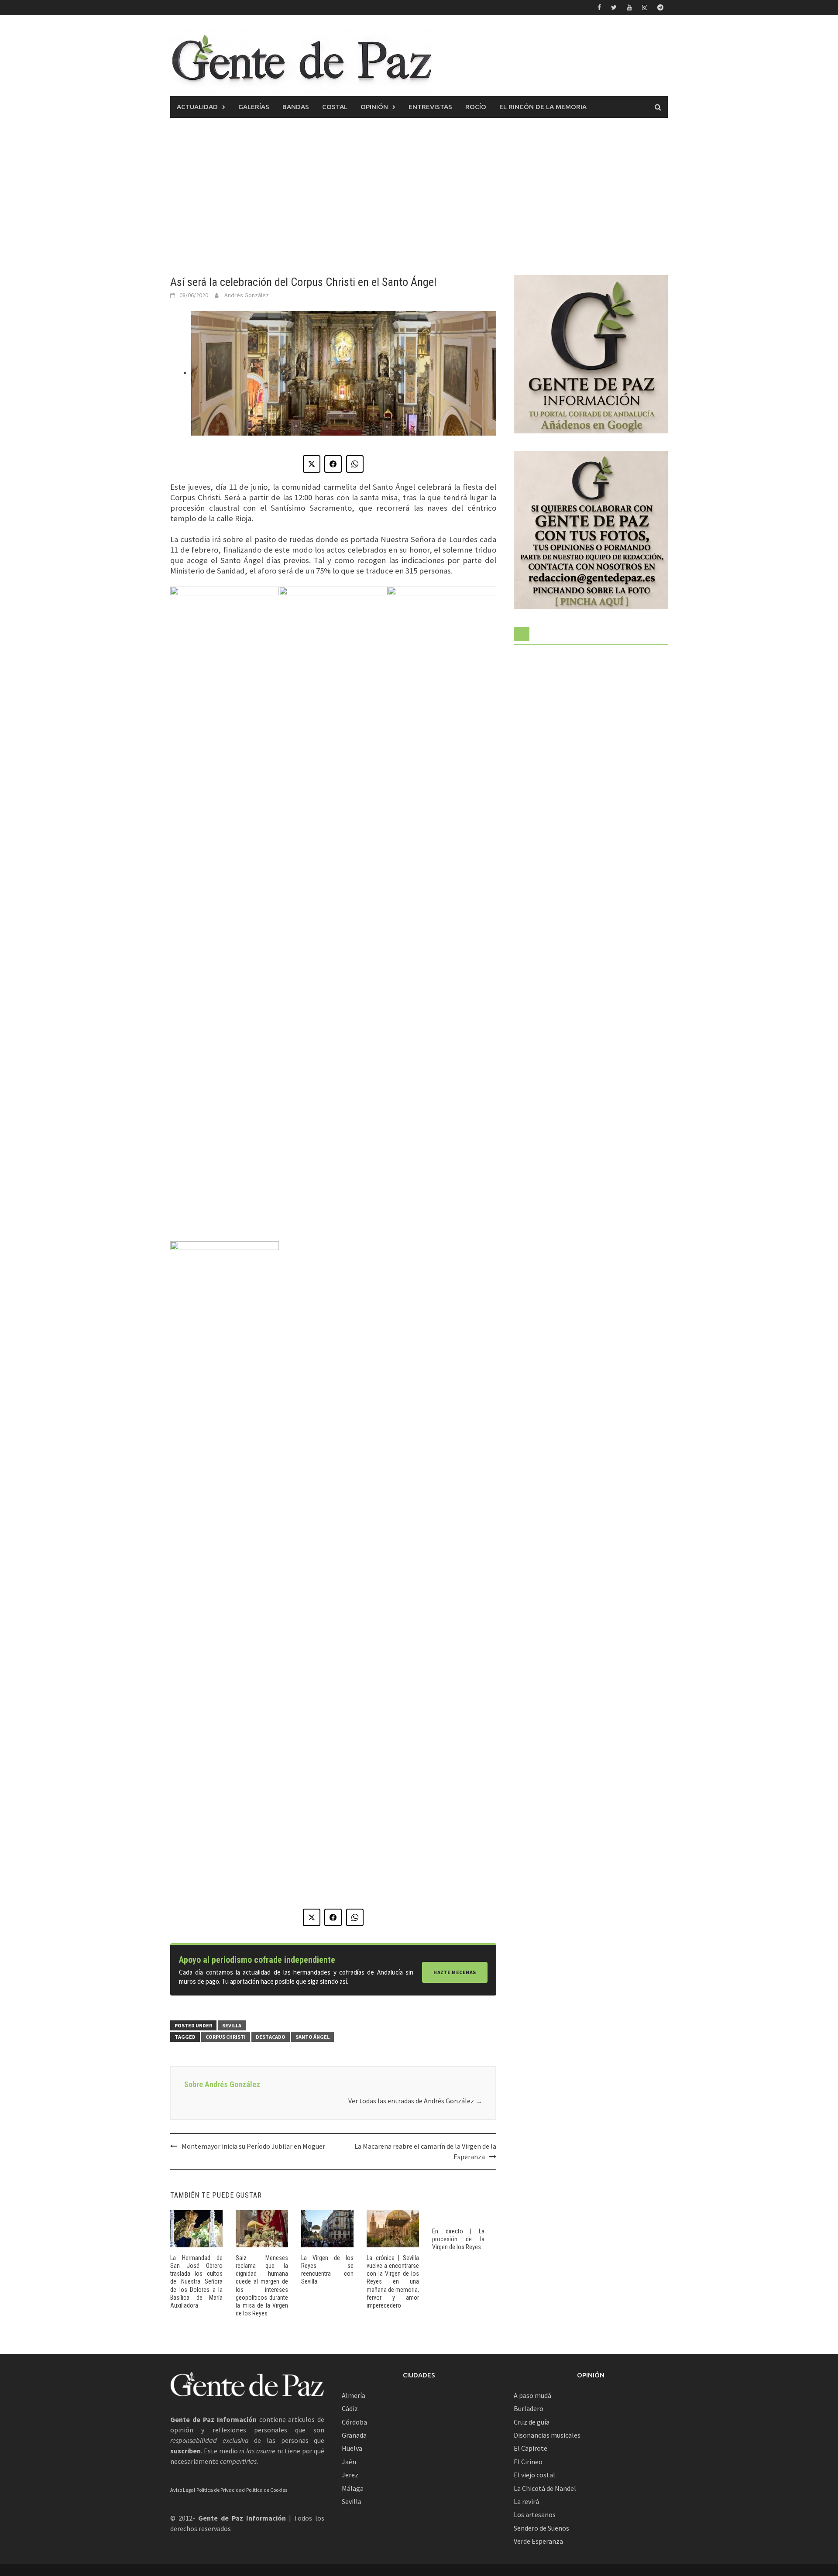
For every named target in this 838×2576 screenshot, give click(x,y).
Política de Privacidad (221, 2490)
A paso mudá (532, 2395)
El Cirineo (528, 2462)
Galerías (254, 107)
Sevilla (232, 2025)
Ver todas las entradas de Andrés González (415, 2101)
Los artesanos (535, 2514)
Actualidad (197, 107)
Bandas (296, 107)
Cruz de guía (532, 2422)
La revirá (526, 2501)
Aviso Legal (183, 2490)
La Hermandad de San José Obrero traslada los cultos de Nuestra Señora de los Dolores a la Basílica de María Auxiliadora (196, 2282)
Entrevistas (430, 107)
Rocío (476, 107)
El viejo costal (534, 2475)
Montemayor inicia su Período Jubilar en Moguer (253, 2146)
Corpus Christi (226, 2037)
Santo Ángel (313, 2037)
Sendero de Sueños (541, 2528)
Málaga (353, 2488)
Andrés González (247, 295)
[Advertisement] (419, 196)
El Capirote (531, 2448)
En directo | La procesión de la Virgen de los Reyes (458, 2239)
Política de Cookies (267, 2490)
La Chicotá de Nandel (545, 2488)
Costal (335, 107)
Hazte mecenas (455, 1972)
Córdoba (354, 2422)
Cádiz (350, 2408)
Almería (354, 2395)
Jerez (350, 2475)
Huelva (352, 2448)
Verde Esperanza (538, 2541)
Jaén (349, 2462)
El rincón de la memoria (543, 107)
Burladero (529, 2408)
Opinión (374, 107)
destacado (271, 2037)
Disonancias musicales (547, 2435)
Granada (354, 2435)
